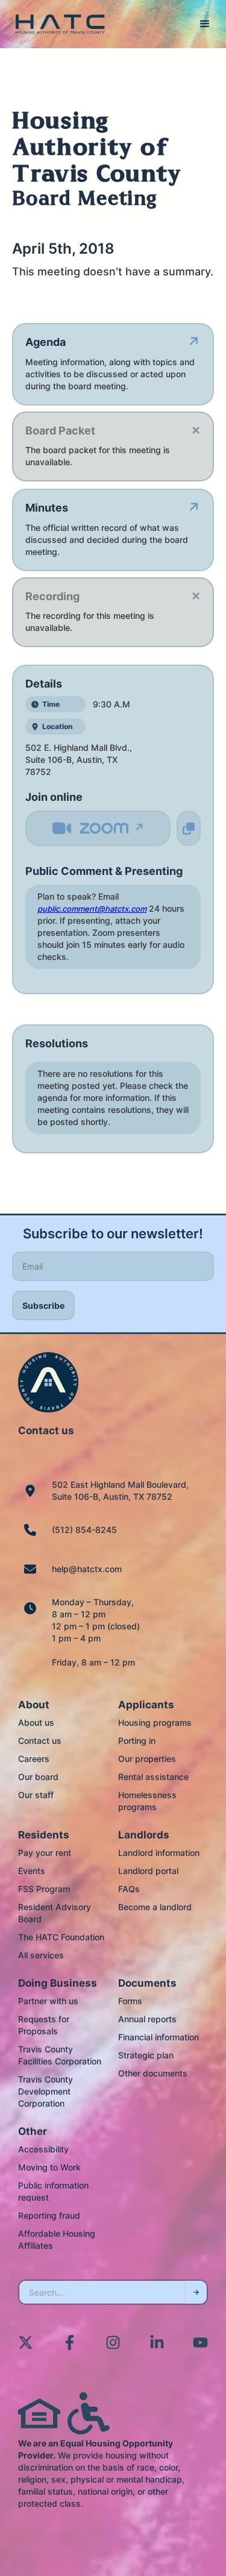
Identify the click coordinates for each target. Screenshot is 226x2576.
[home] (57, 24)
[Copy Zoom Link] (189, 828)
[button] (205, 24)
